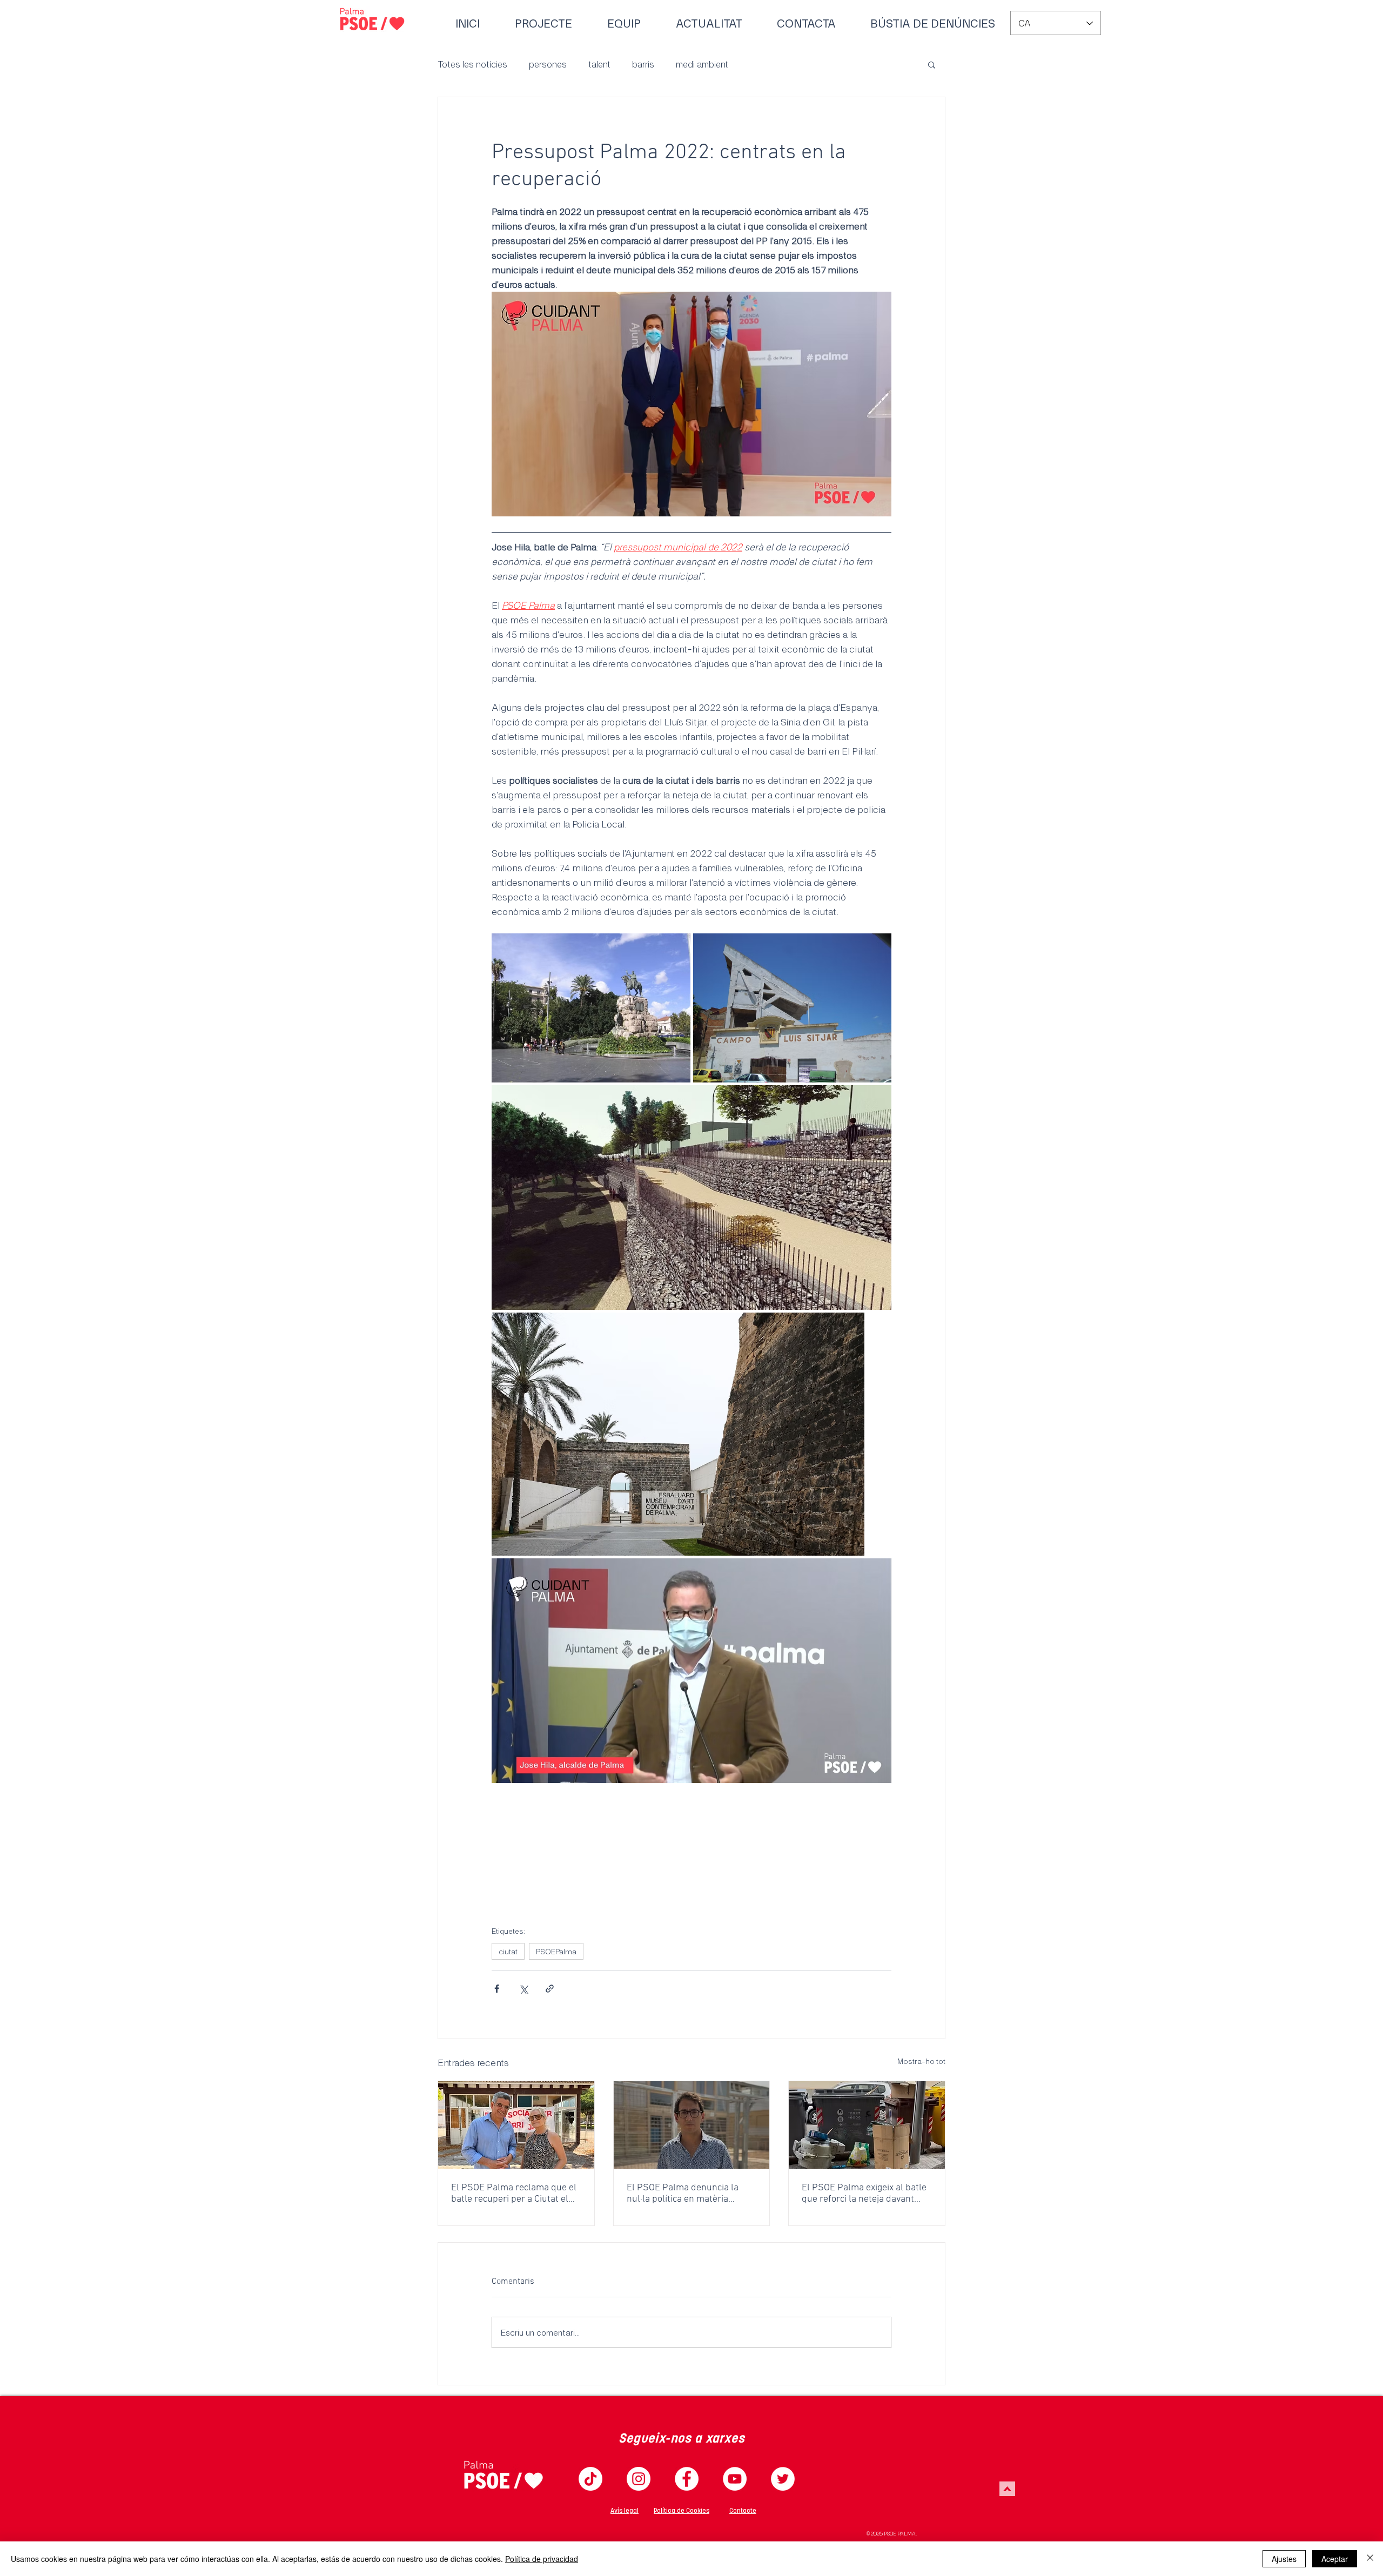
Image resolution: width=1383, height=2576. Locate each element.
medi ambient (702, 64)
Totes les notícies (472, 64)
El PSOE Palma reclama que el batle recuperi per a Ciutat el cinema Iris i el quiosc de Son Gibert (514, 2194)
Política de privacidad (542, 2559)
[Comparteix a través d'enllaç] (550, 1989)
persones (548, 64)
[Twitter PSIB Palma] (783, 2479)
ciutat (508, 1951)
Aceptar (1335, 2559)
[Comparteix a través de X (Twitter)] (523, 1989)
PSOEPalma (556, 1951)
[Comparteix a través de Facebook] (497, 1989)
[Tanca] (1370, 2559)
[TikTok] (590, 2479)
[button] (932, 64)
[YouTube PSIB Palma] (735, 2479)
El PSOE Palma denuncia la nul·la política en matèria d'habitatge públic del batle (683, 2194)
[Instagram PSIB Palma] (639, 2479)
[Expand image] (591, 1008)
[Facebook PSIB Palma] (687, 2479)
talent (599, 64)
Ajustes (1284, 2559)
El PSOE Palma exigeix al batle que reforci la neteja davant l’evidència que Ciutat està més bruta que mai (865, 2194)
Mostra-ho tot (921, 2061)
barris (643, 64)
